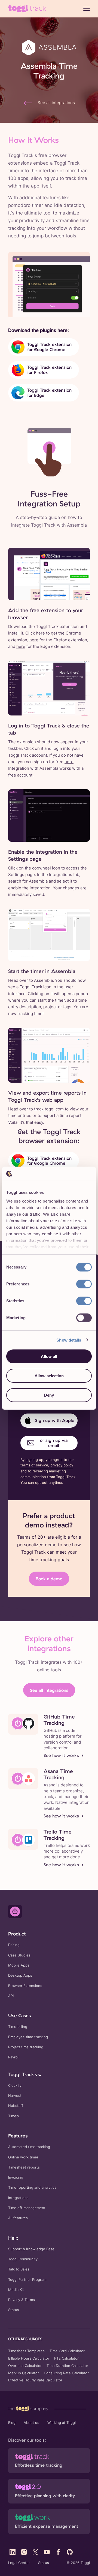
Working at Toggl (62, 2423)
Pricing (14, 1945)
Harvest (15, 2096)
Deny (49, 1395)
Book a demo (49, 1579)
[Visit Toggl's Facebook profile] (58, 2552)
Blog (12, 2423)
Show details (69, 1340)
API (11, 1996)
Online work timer (23, 2157)
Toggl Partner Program (27, 2280)
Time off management (27, 2208)
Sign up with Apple (55, 1420)
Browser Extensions (25, 1986)
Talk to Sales (19, 2269)
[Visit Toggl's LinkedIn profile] (13, 2552)
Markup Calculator (24, 2373)
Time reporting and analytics (32, 2187)
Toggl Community (23, 2259)
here (40, 633)
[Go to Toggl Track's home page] (27, 9)
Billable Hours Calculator (29, 2358)
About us (31, 2423)
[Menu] (87, 9)
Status (14, 2310)
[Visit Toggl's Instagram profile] (24, 2552)
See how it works (61, 1755)
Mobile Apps (19, 1965)
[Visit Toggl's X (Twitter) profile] (35, 2552)
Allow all (49, 1356)
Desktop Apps (20, 1975)
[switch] (84, 1284)
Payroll (14, 2057)
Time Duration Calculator (67, 2366)
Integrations (18, 2198)
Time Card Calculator (67, 2351)
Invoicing (16, 2177)
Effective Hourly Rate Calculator (35, 2380)
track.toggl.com (49, 1109)
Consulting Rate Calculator (66, 2373)
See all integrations (49, 1690)
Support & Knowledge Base (31, 2249)
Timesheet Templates (26, 2351)
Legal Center (19, 2563)
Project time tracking (26, 2047)
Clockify (15, 2086)
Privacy (14, 2300)
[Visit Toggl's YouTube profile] (47, 2552)
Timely (14, 2116)
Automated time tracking (29, 2147)
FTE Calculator (66, 2358)
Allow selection (49, 1376)
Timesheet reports (24, 2167)
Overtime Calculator (25, 2366)
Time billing (18, 2027)
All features (18, 2218)
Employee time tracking (28, 2037)
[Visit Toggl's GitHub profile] (70, 2552)
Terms (30, 2300)
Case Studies (19, 1955)
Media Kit (16, 2290)
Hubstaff (16, 2106)
